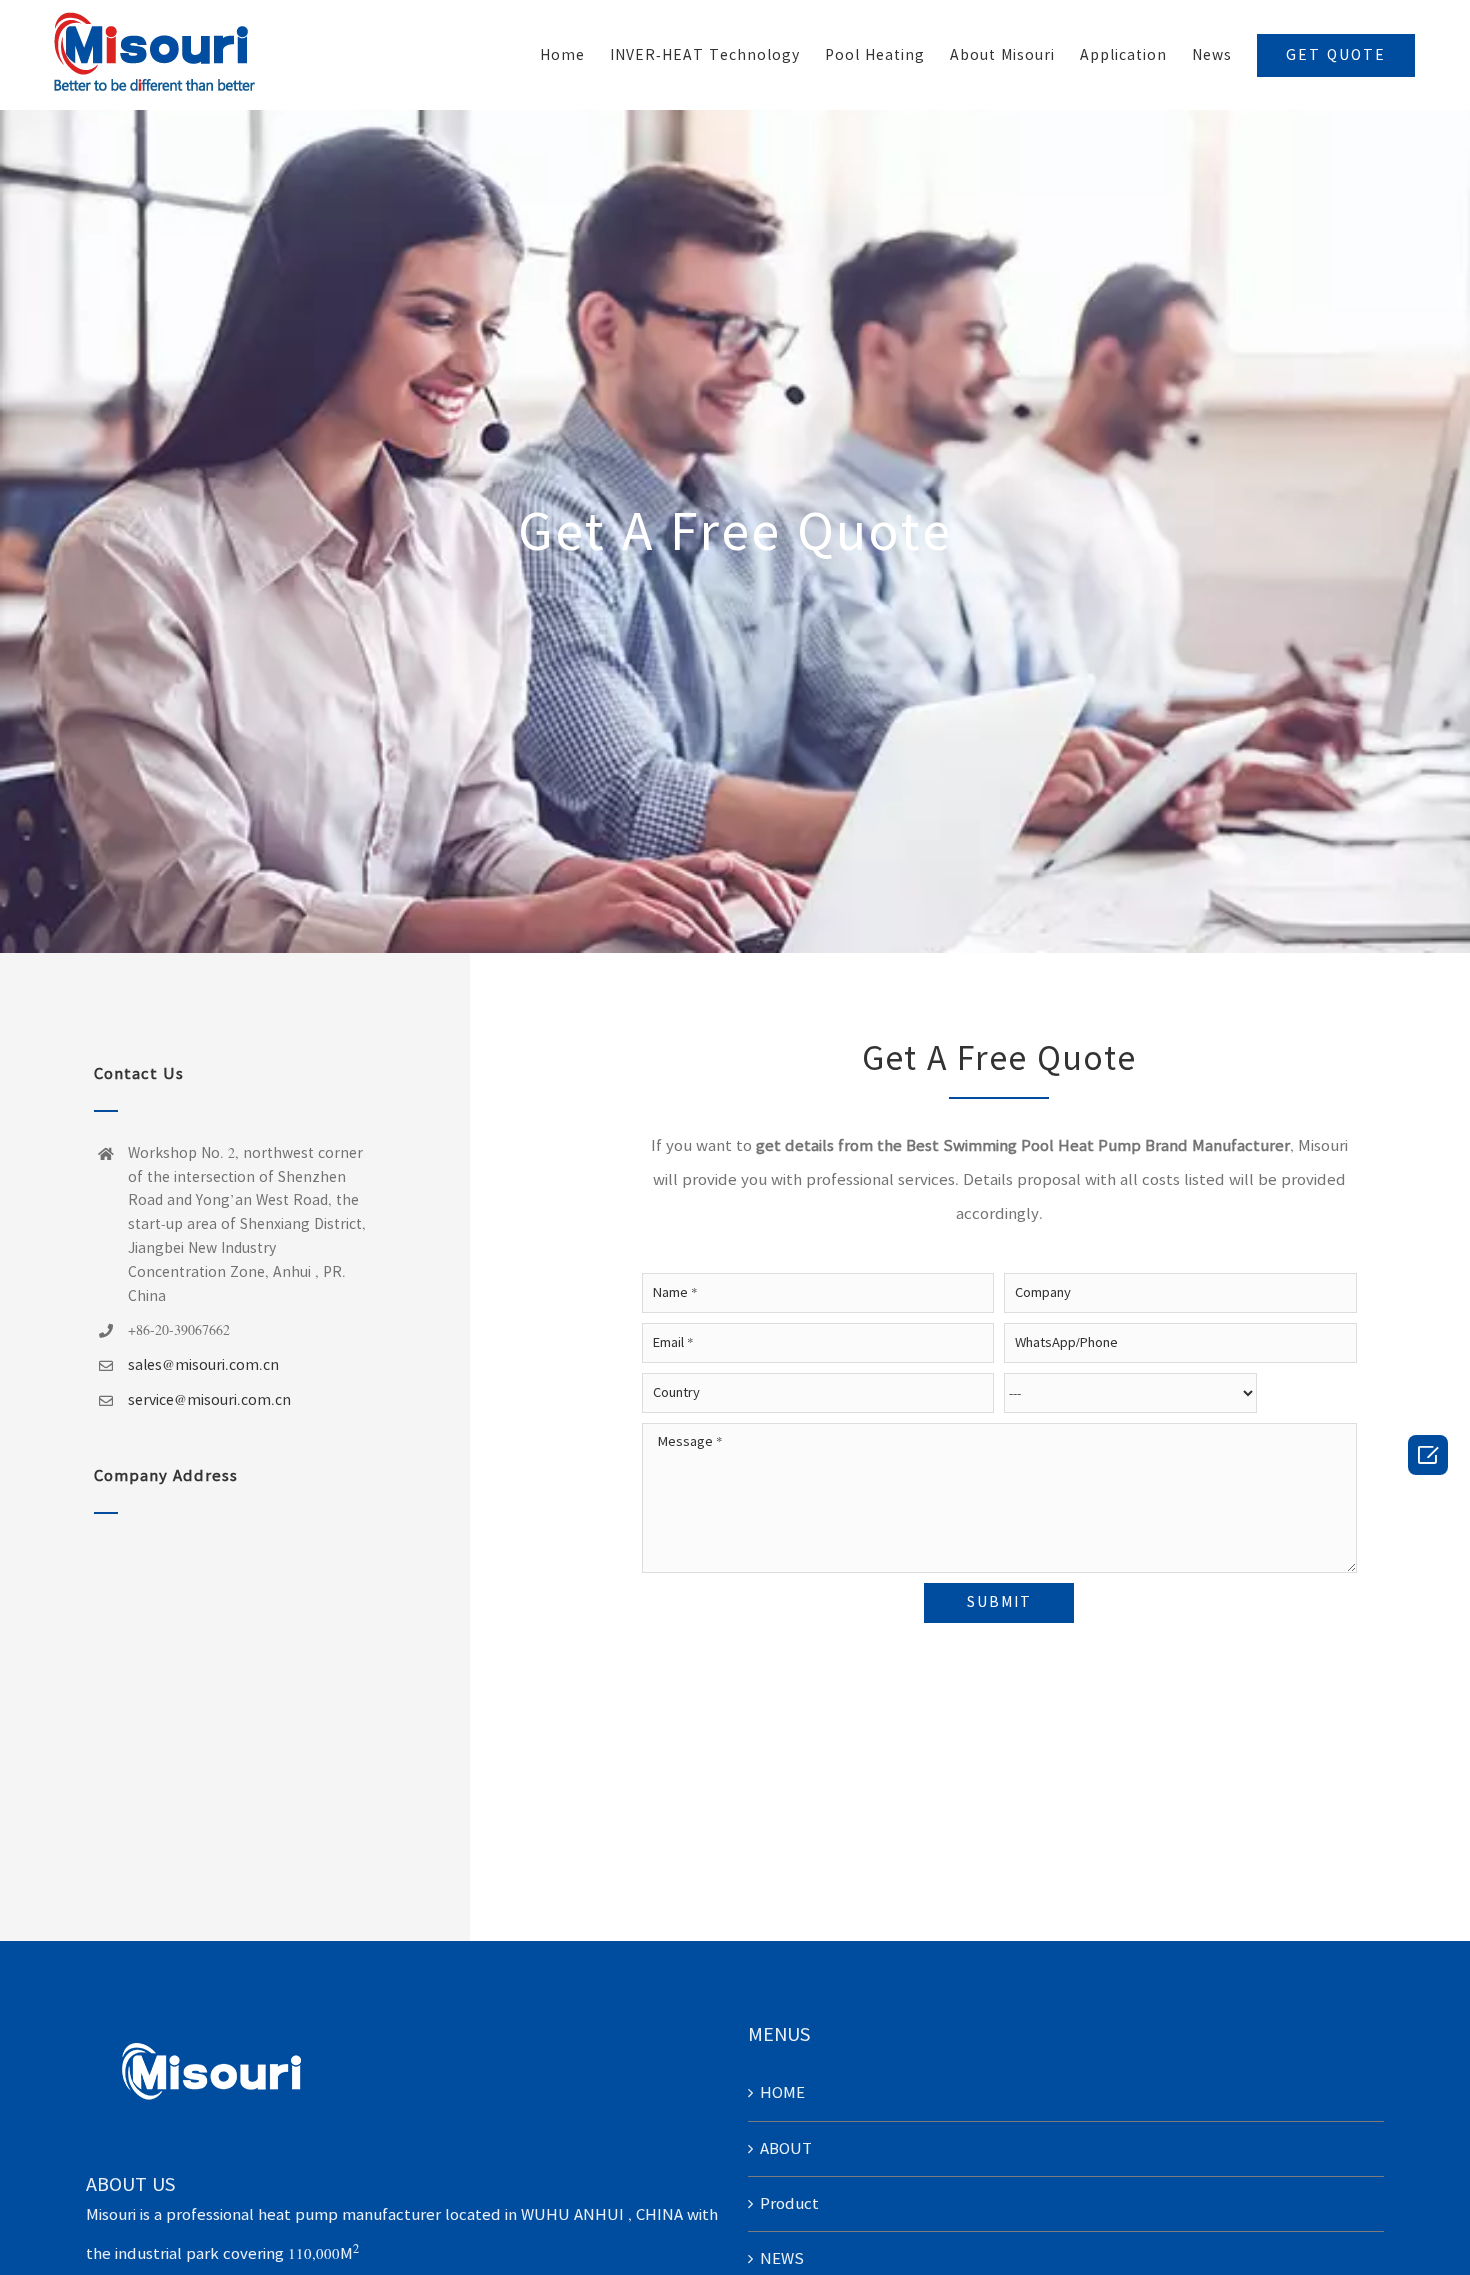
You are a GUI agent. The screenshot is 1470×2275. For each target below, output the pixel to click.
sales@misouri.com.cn (203, 1365)
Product (789, 2203)
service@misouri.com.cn (209, 1400)
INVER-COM (1384, 404)
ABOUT (786, 2148)
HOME (782, 2092)
